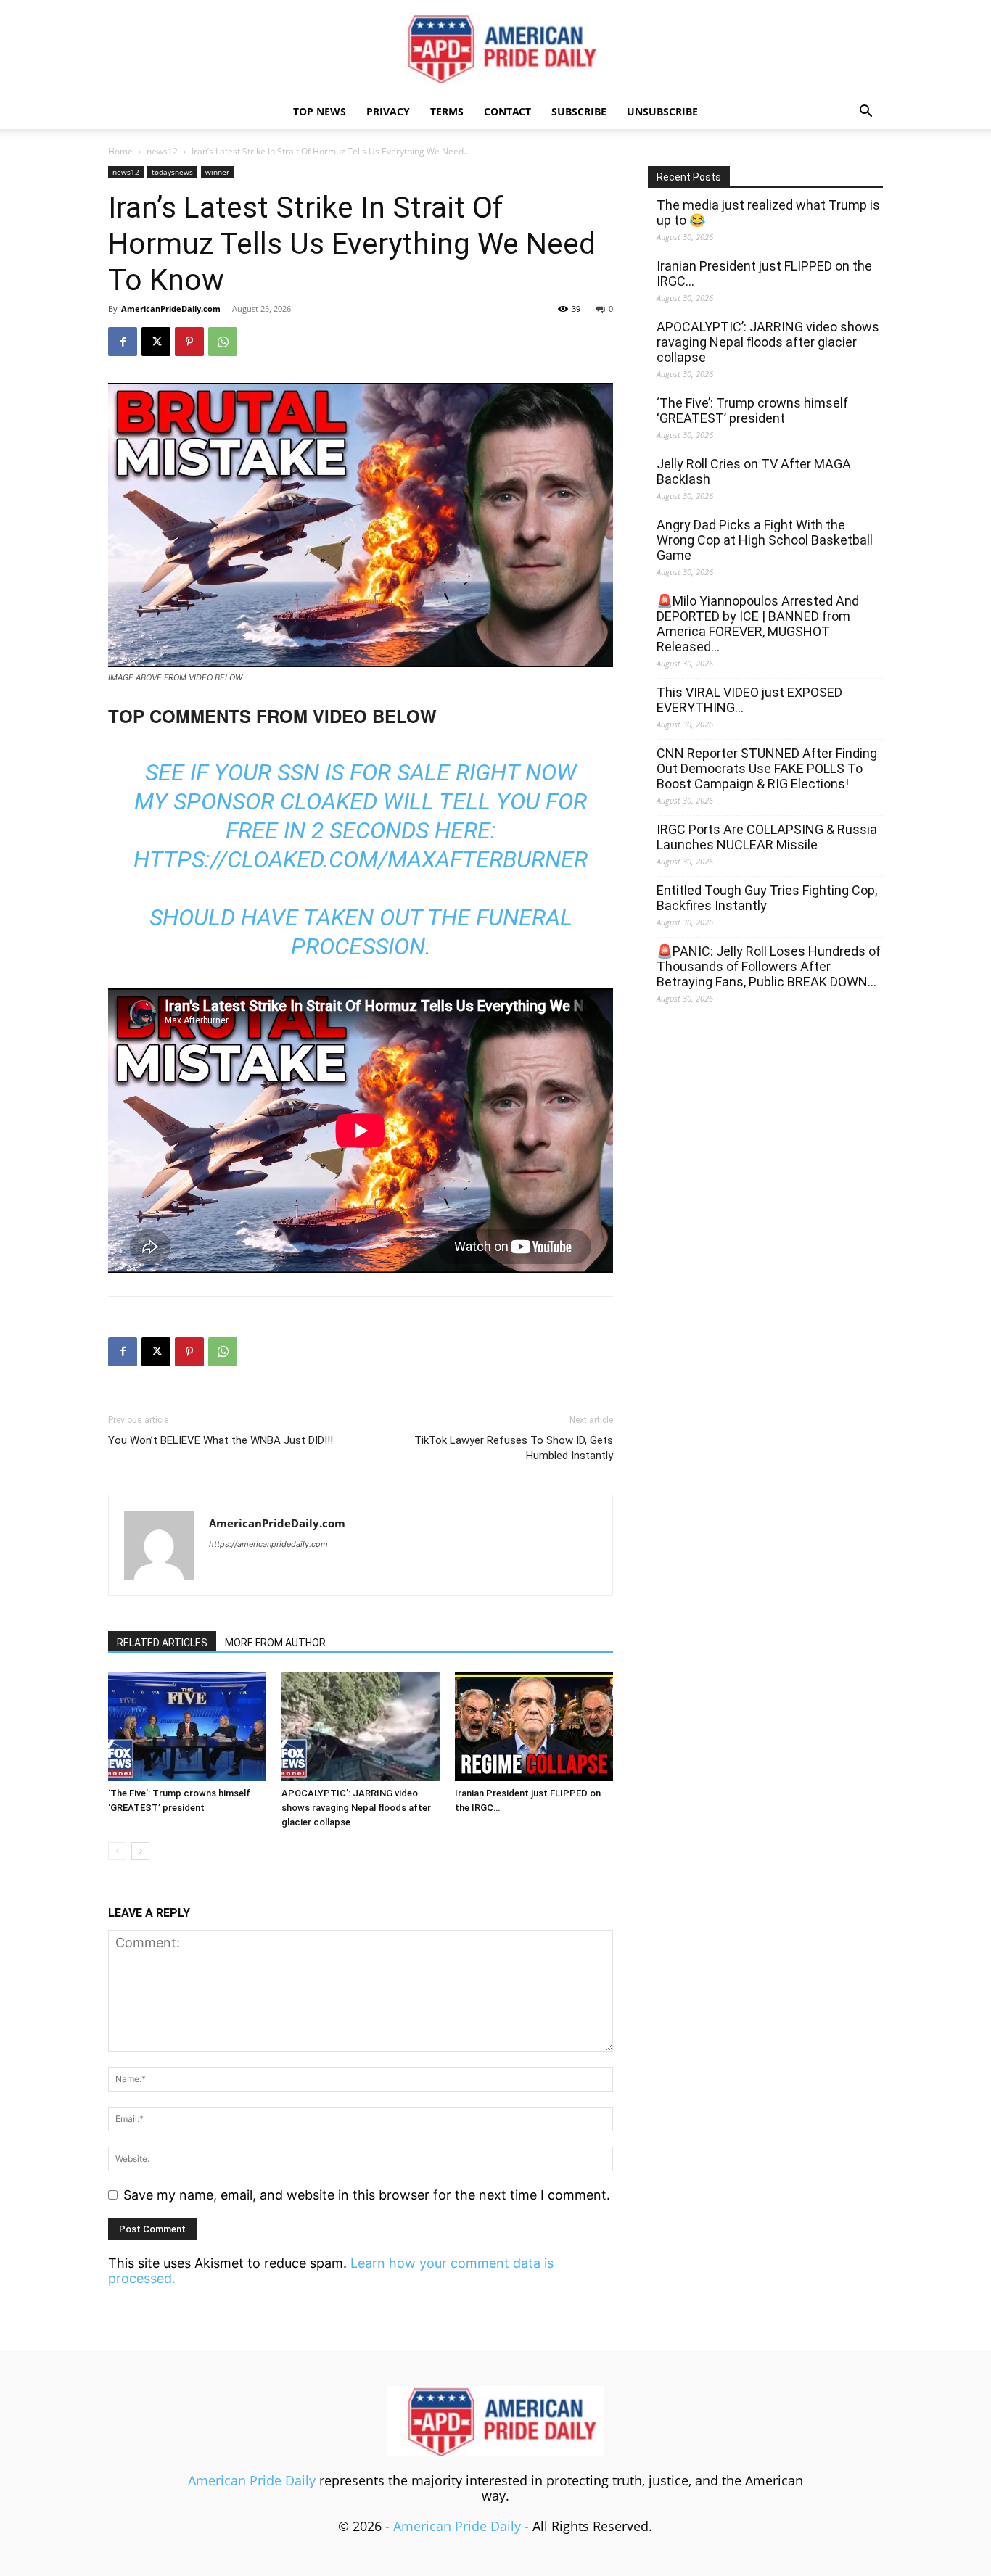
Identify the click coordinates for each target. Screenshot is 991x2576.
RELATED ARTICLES (162, 1643)
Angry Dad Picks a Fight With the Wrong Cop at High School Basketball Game (765, 540)
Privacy (388, 111)
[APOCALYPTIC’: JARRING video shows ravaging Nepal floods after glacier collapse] (361, 1727)
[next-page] (140, 1851)
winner (217, 172)
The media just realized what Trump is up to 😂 (768, 212)
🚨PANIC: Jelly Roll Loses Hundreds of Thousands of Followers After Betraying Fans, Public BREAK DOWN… (769, 966)
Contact (507, 111)
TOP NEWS (320, 111)
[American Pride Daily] (495, 48)
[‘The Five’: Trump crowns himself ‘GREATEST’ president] (187, 1727)
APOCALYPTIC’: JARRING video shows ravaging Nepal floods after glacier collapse (356, 1808)
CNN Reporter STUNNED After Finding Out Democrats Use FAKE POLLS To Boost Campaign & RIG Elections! (767, 768)
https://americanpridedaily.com (268, 1544)
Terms (447, 111)
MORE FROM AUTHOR (275, 1643)
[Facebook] (123, 342)
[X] (156, 342)
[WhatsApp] (223, 342)
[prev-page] (117, 1851)
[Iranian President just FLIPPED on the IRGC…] (534, 1727)
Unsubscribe (662, 111)
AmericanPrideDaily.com (171, 309)
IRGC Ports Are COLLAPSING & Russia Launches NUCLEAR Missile (767, 837)
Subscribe (579, 111)
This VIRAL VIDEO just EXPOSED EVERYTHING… (749, 700)
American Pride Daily (252, 2480)
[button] (865, 112)
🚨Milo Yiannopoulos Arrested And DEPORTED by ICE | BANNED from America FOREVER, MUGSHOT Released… (758, 624)
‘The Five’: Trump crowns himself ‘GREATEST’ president (752, 410)
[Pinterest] (189, 342)
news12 (162, 151)
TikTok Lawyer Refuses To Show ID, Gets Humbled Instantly (514, 1448)
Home (120, 151)
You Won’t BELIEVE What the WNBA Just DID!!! (221, 1440)
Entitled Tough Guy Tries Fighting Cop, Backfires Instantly (767, 898)
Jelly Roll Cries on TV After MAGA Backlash (754, 471)
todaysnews (172, 172)
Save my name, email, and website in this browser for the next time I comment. (367, 2195)
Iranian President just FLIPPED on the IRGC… (764, 273)
